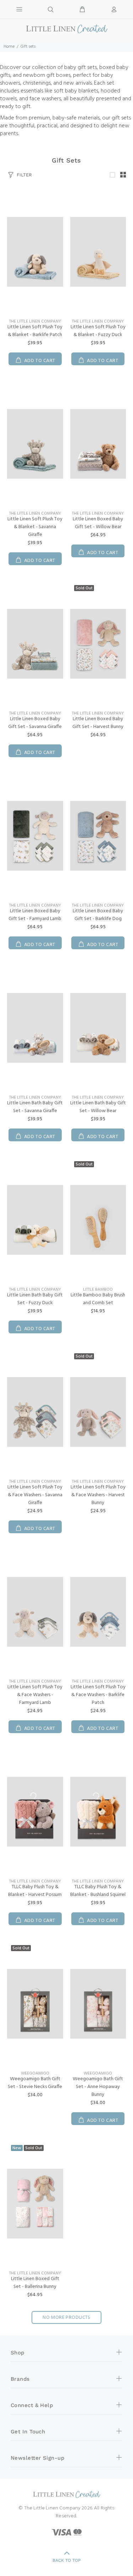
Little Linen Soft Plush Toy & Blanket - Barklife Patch (35, 331)
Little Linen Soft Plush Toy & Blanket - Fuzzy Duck (98, 331)
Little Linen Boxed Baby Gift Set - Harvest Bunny (98, 723)
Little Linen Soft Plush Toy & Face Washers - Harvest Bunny (98, 1495)
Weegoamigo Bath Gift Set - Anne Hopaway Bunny (98, 2087)
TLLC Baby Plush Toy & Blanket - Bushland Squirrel (98, 1891)
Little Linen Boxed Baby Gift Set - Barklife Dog (98, 915)
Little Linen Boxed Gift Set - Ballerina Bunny (35, 2283)
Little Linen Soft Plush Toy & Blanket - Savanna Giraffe (35, 527)
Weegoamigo (35, 2073)
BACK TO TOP (67, 2560)
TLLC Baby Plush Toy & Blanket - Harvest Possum (35, 1891)
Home (9, 47)
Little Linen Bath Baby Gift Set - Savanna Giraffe (35, 1107)
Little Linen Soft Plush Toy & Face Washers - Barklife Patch (98, 1695)
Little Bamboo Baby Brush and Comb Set (98, 1299)
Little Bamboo (98, 1290)
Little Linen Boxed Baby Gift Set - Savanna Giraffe (35, 723)
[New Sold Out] (35, 2204)
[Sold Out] (98, 644)
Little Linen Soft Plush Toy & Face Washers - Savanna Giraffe (35, 1495)
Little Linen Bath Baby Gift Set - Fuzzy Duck (35, 1299)
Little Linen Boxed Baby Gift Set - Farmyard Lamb (35, 915)
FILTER (24, 175)
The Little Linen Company (35, 322)
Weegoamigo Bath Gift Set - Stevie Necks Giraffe (35, 2083)
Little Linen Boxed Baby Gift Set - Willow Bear (98, 523)
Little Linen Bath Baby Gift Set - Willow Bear (98, 1107)
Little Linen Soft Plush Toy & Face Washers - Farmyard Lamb (35, 1695)
